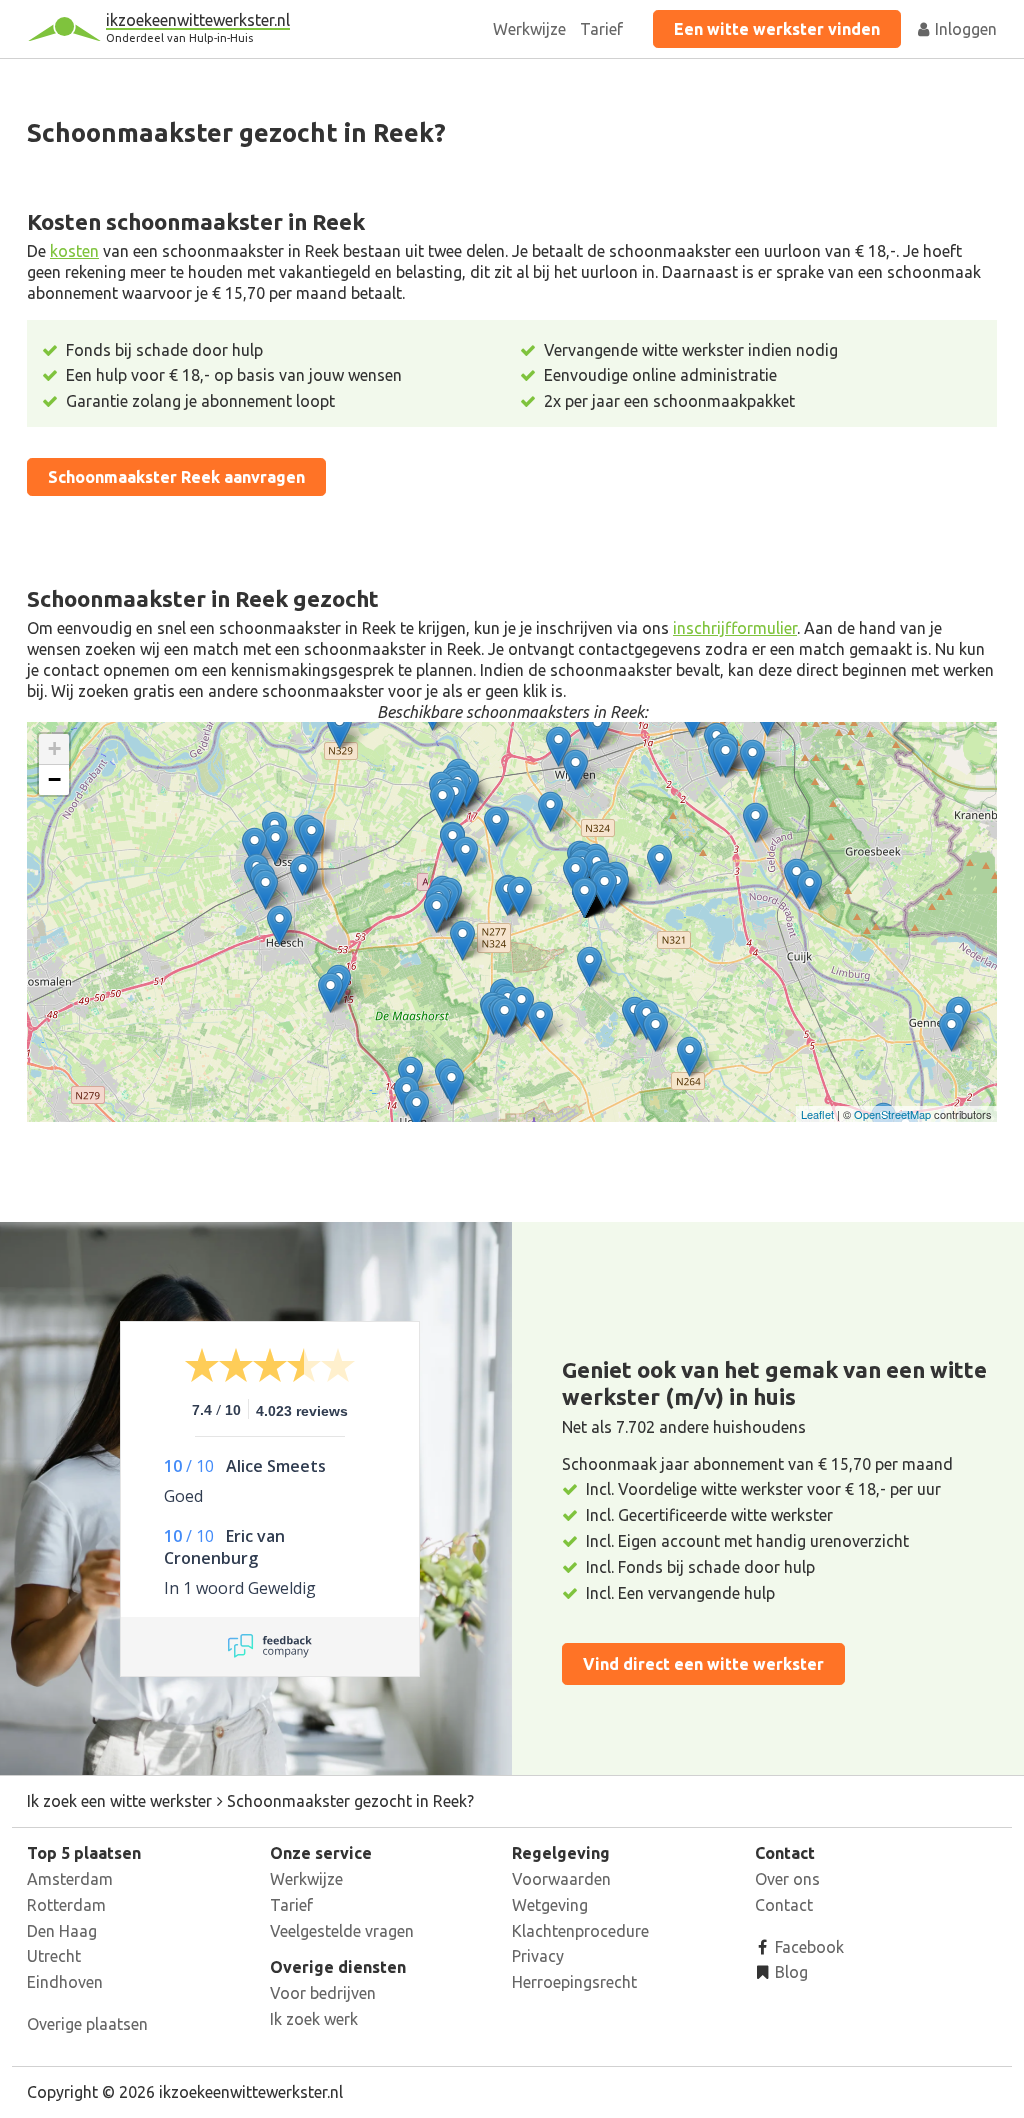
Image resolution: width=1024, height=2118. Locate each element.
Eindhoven (65, 1982)
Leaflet (817, 1114)
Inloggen (964, 29)
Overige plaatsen (87, 2024)
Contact (784, 1905)
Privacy (538, 1956)
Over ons (787, 1879)
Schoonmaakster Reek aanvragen (176, 477)
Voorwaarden (561, 1879)
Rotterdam (66, 1905)
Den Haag (62, 1931)
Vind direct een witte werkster (703, 1664)
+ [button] (54, 748)
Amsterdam (70, 1879)
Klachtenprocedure (580, 1931)
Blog (789, 1972)
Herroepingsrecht (574, 1982)
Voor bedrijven (323, 1993)
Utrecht (54, 1956)
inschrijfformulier (735, 628)
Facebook (807, 1947)
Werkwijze (529, 29)
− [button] (54, 779)
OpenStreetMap (892, 1114)
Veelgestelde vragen (342, 1931)
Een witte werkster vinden (777, 29)
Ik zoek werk (314, 2019)
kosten (74, 251)
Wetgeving (550, 1905)
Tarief (601, 29)
